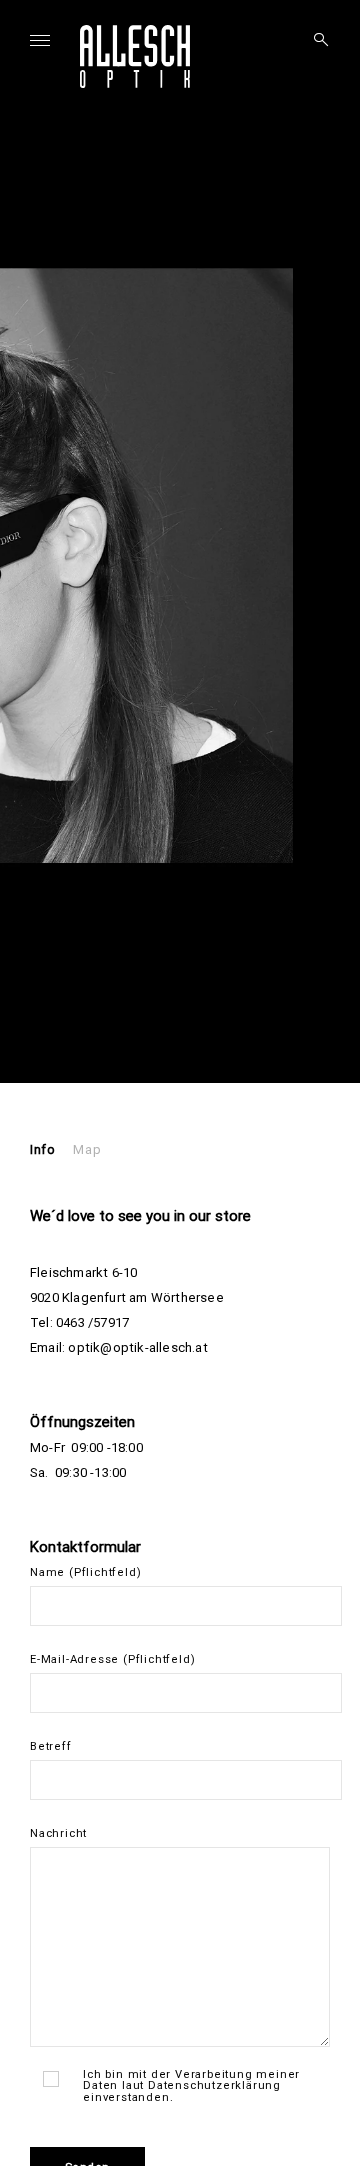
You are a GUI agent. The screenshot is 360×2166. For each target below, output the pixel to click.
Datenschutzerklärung (214, 2085)
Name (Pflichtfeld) (85, 1572)
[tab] (42, 1149)
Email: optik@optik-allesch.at (119, 1347)
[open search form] (315, 40)
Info (42, 1149)
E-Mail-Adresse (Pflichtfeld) (112, 1659)
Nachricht (58, 1833)
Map (87, 1149)
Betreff (51, 1746)
